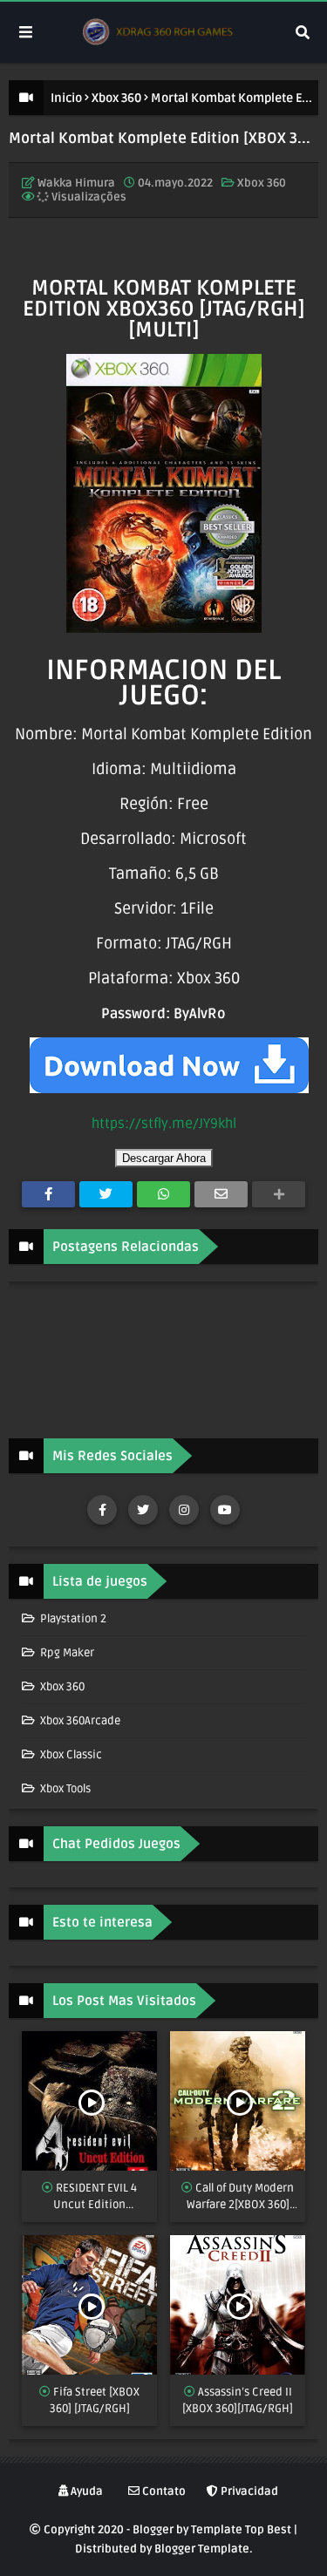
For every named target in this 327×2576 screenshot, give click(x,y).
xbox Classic (70, 1755)
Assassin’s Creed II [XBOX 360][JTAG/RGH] (238, 2401)
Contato (163, 2491)
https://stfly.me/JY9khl (164, 1124)
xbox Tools (64, 1789)
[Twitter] (106, 1194)
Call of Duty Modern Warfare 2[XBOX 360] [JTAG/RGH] (241, 2198)
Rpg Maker (66, 1653)
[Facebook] (48, 1194)
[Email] (221, 1194)
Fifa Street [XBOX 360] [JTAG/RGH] (95, 2401)
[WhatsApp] (163, 1194)
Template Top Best (241, 2530)
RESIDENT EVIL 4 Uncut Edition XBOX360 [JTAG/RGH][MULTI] (89, 2198)
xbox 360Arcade (79, 1721)
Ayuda (85, 2491)
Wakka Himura (76, 183)
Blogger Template (202, 2549)
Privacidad (248, 2491)
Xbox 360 (116, 98)
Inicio (66, 98)
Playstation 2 (72, 1619)
